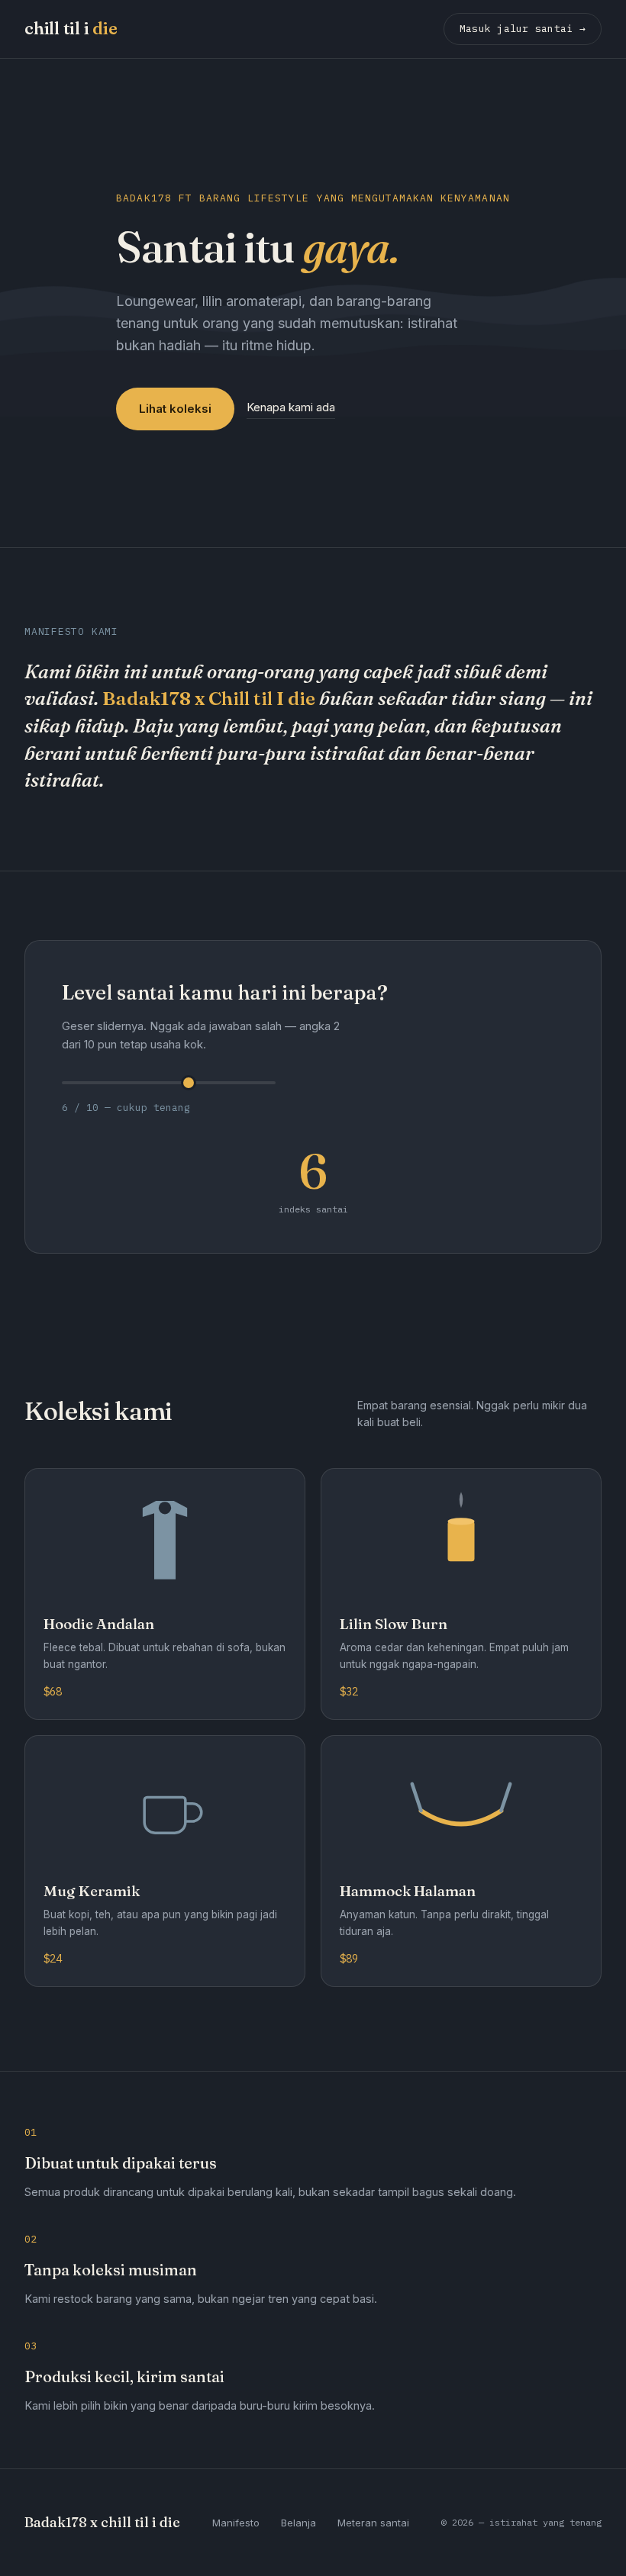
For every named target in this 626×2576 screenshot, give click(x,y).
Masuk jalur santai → (523, 29)
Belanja (298, 2523)
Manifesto (236, 2523)
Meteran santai (373, 2523)
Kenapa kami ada (291, 407)
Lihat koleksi (175, 409)
